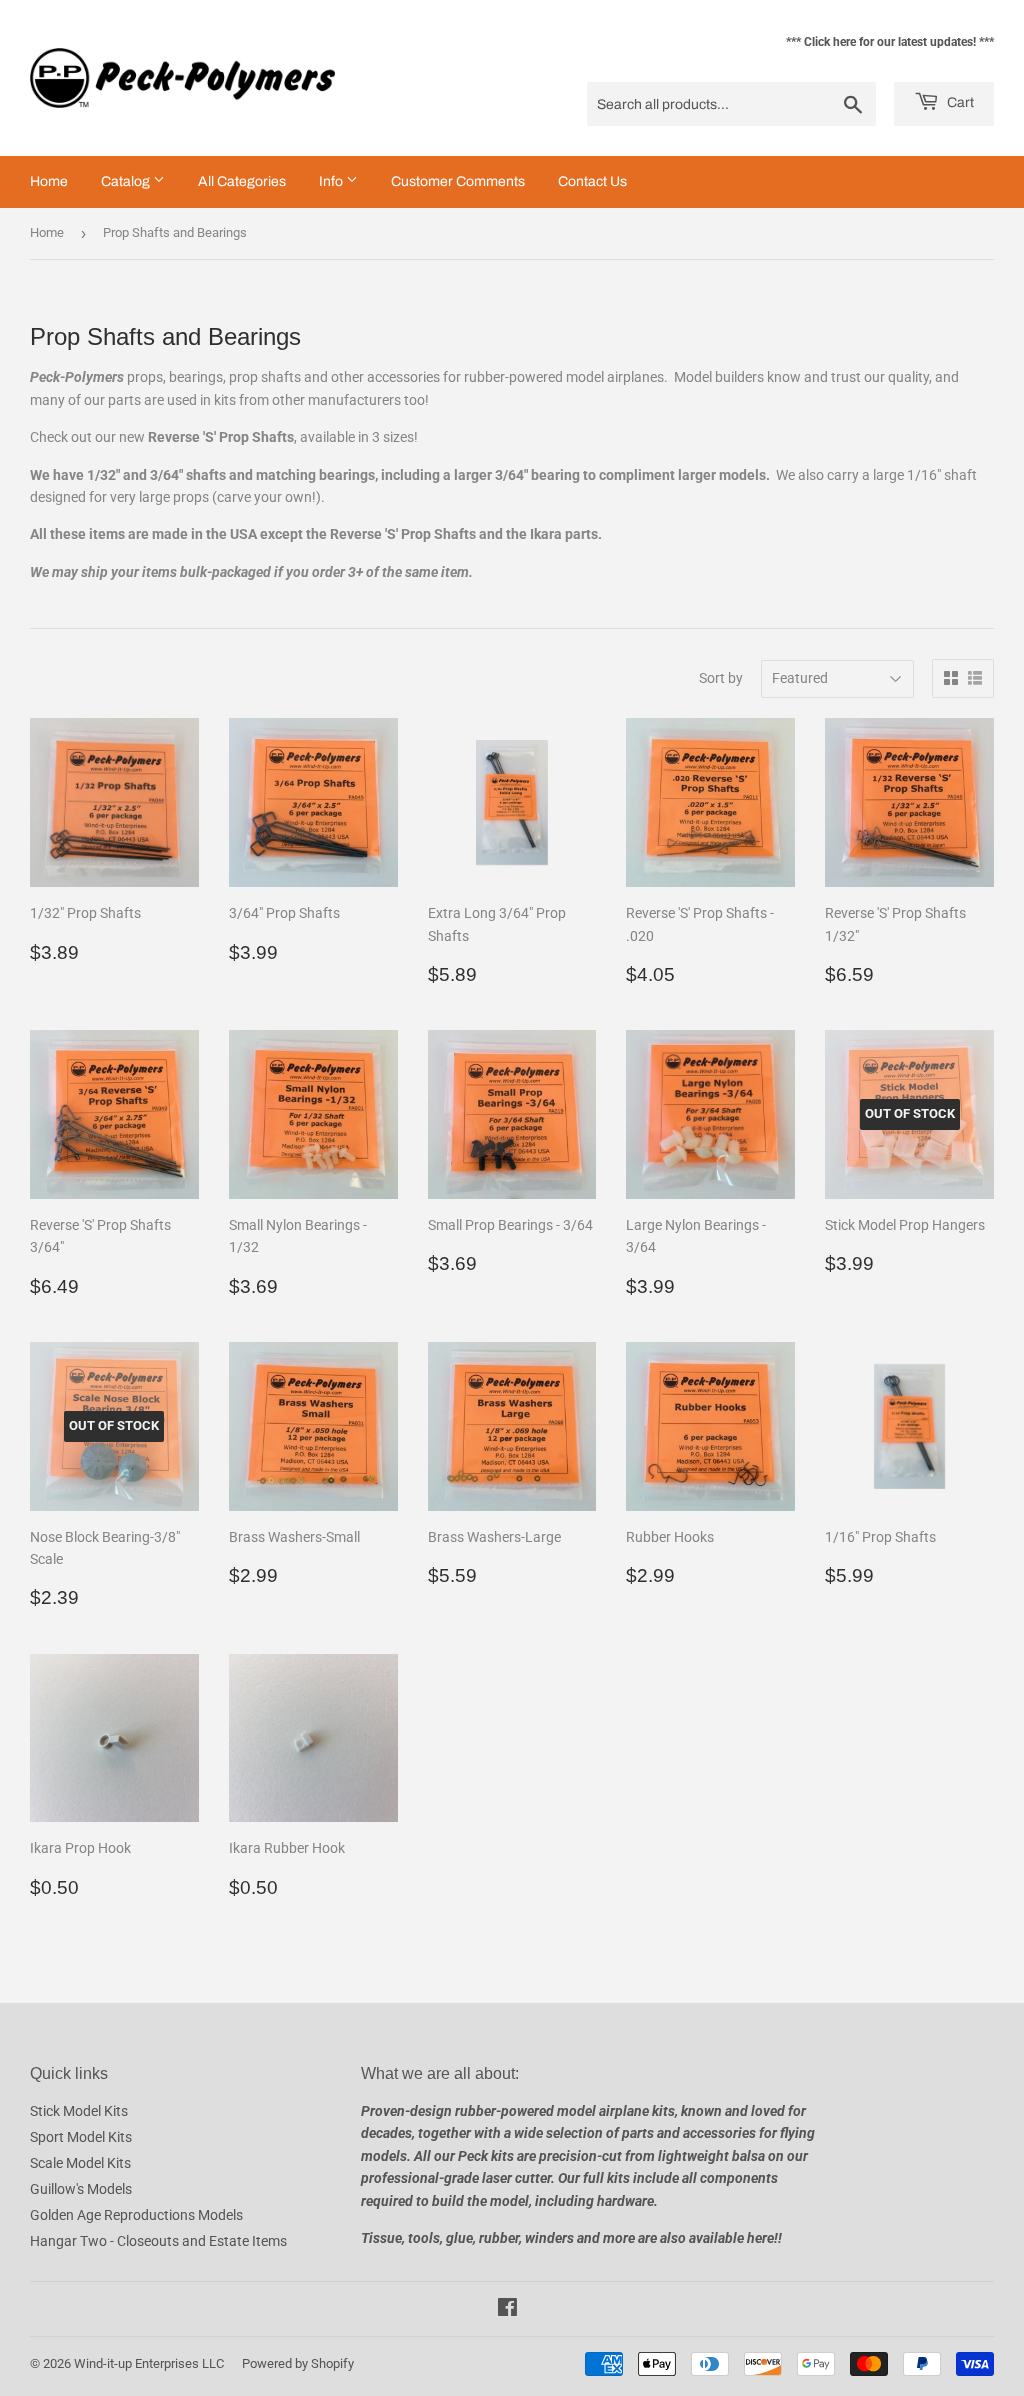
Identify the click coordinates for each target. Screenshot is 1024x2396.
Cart (959, 102)
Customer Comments (458, 181)
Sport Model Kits (81, 2137)
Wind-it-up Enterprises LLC (149, 2363)
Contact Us (592, 181)
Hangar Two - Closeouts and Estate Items (158, 2241)
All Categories (242, 181)
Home (49, 181)
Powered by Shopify (298, 2363)
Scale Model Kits (80, 2163)
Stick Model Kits (79, 2111)
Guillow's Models (81, 2189)
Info (332, 181)
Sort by (721, 678)
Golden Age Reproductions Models (136, 2215)
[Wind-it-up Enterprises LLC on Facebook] (507, 2310)
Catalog (127, 181)
